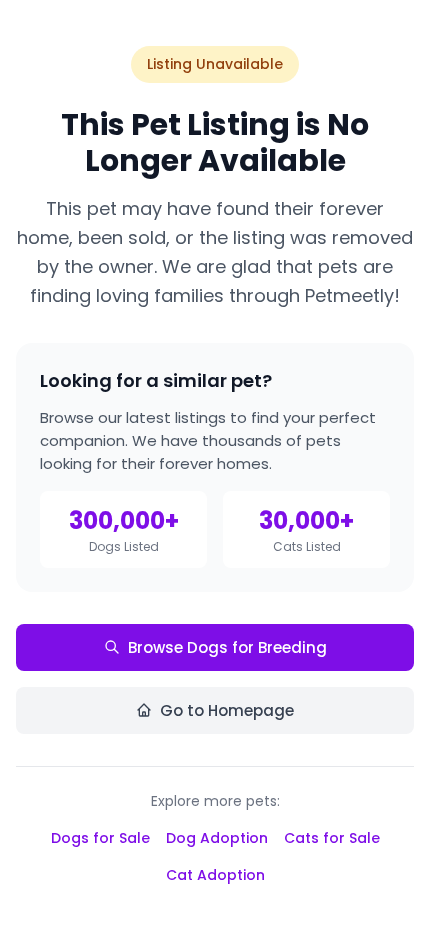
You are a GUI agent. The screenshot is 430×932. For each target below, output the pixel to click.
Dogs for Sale (100, 838)
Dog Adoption (217, 838)
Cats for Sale (332, 838)
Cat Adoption (215, 875)
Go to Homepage (227, 710)
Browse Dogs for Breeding (227, 647)
